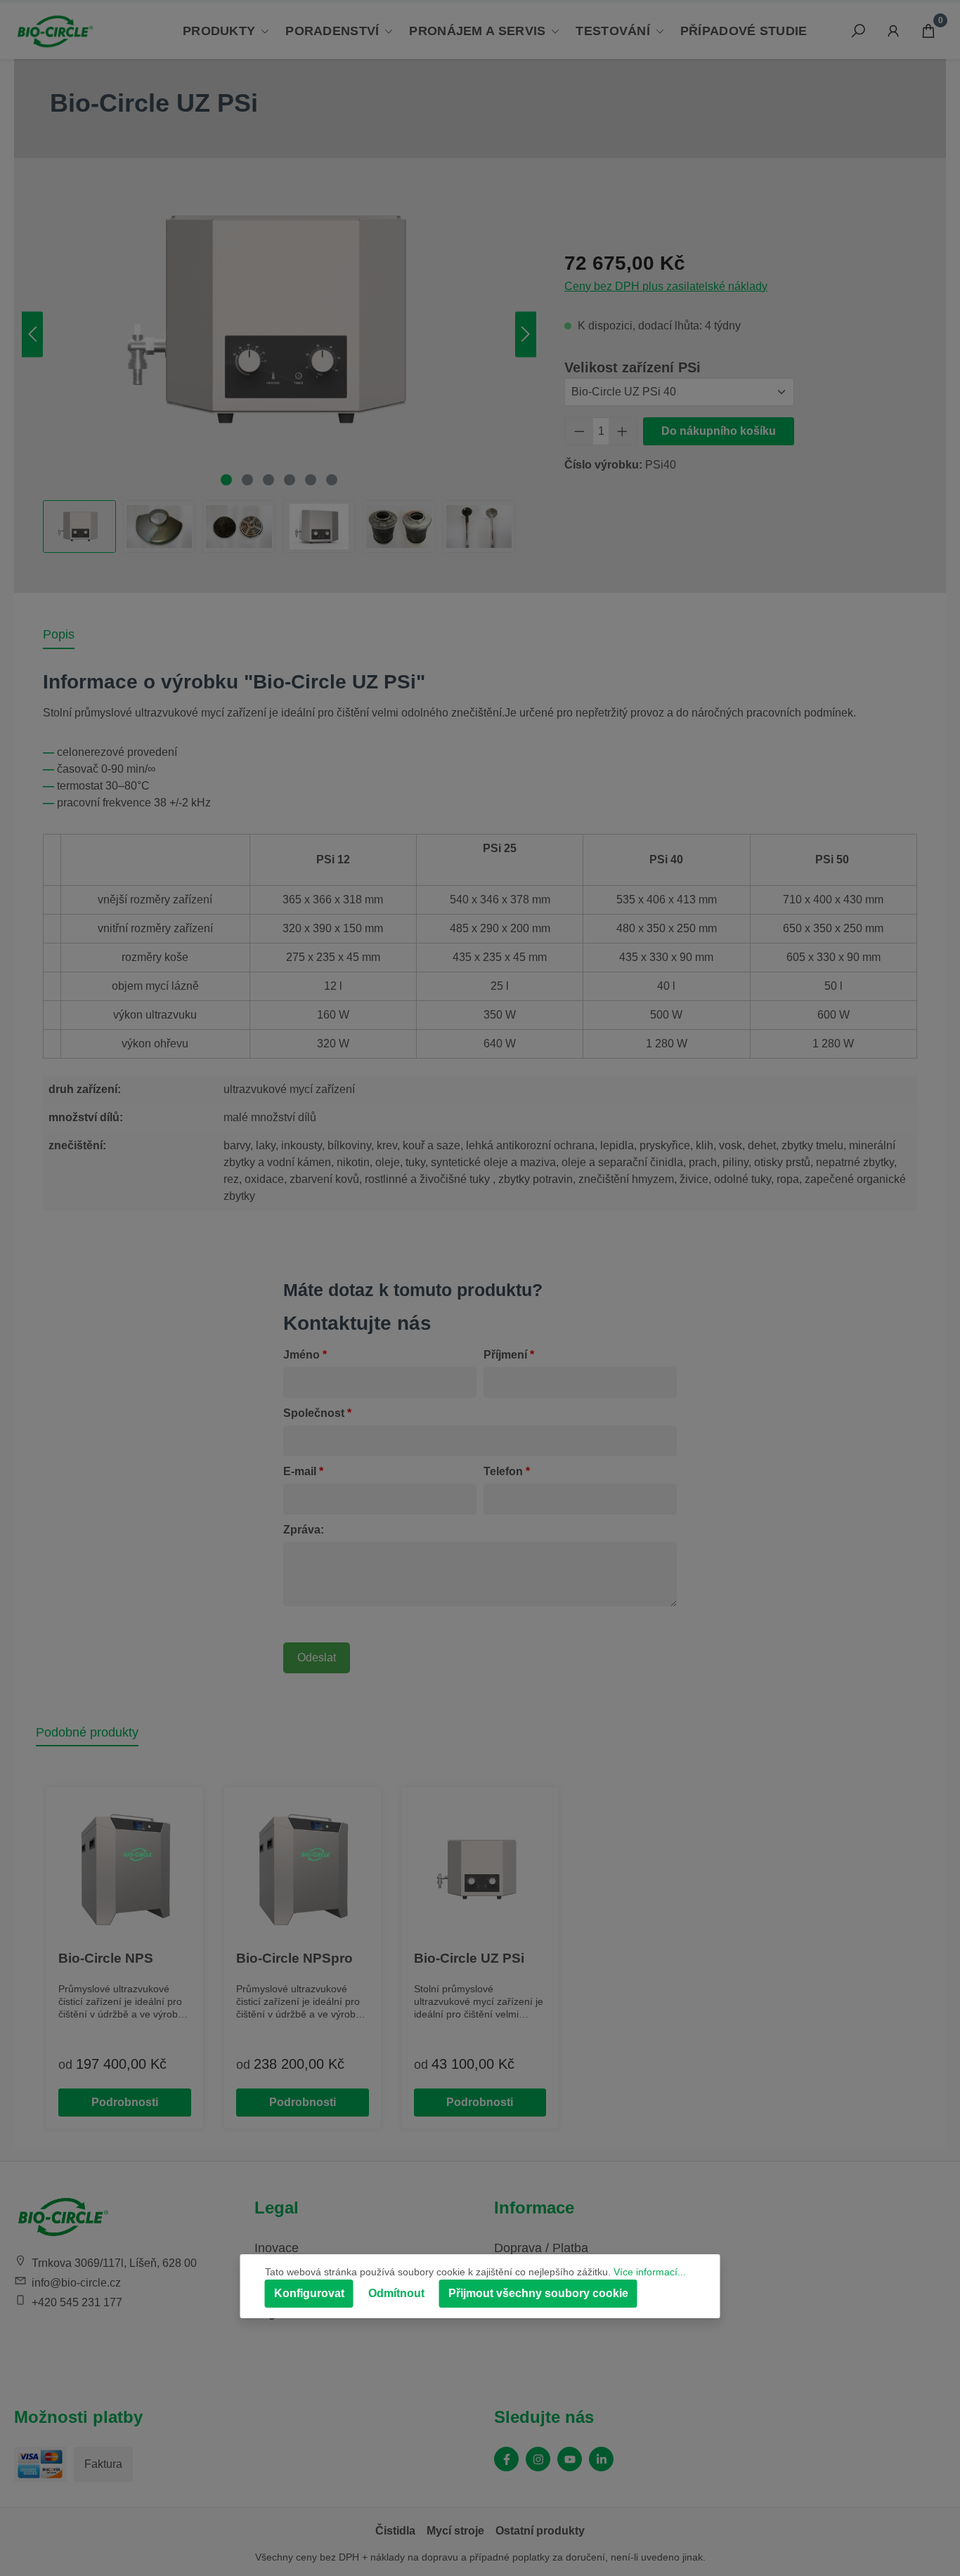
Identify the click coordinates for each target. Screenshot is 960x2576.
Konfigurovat (309, 2293)
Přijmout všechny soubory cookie (538, 2293)
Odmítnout (396, 2293)
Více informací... (650, 2272)
